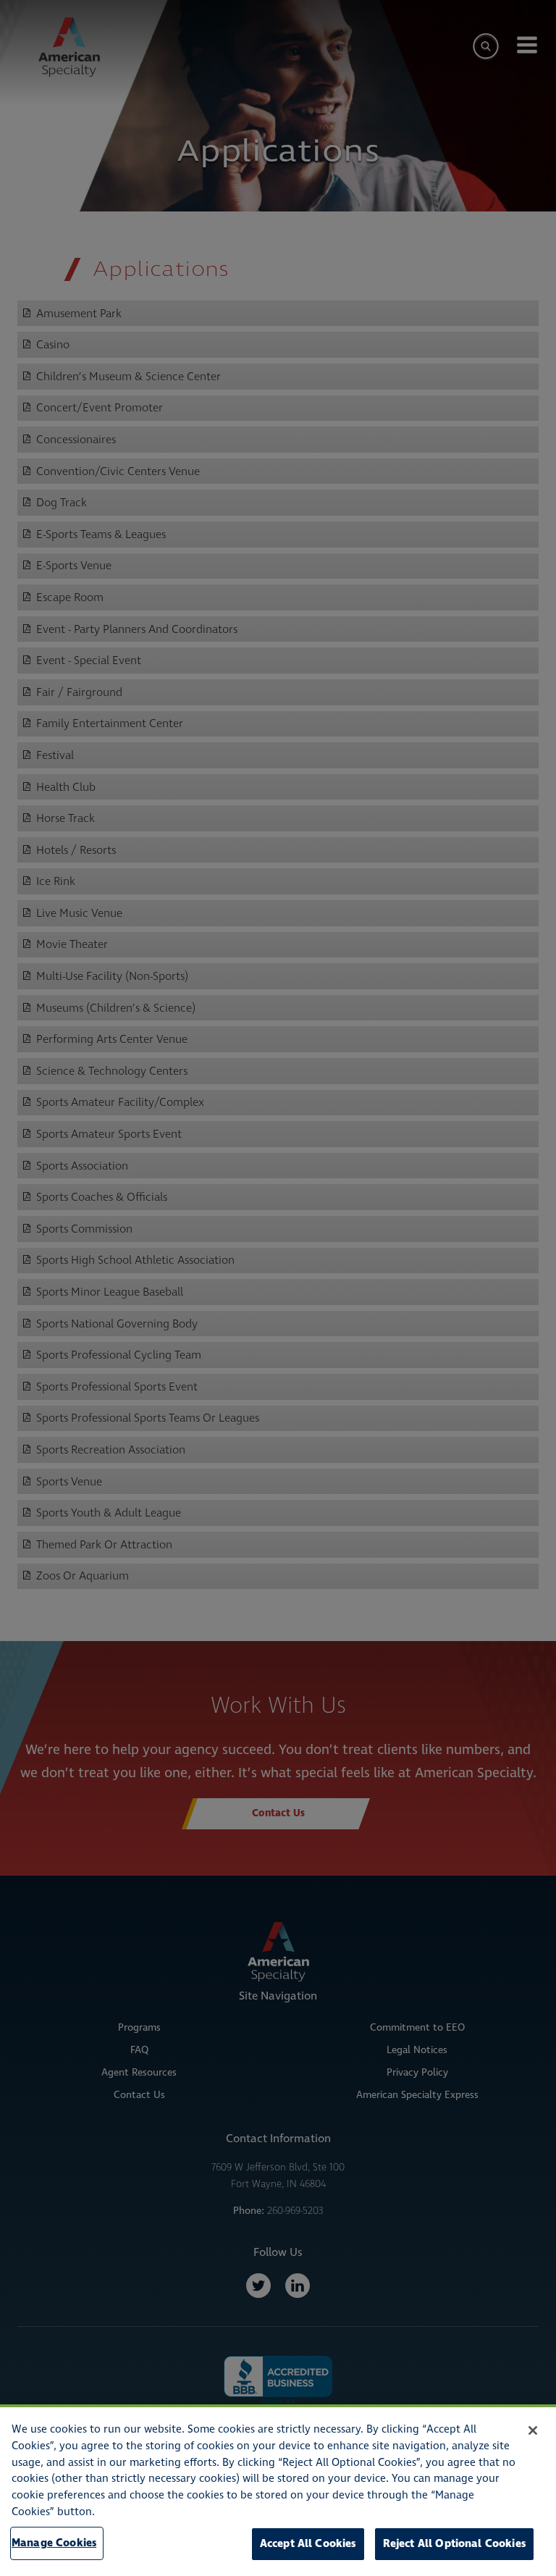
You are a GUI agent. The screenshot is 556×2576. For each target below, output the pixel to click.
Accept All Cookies (308, 2544)
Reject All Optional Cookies (454, 2544)
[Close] (533, 2430)
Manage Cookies (54, 2543)
